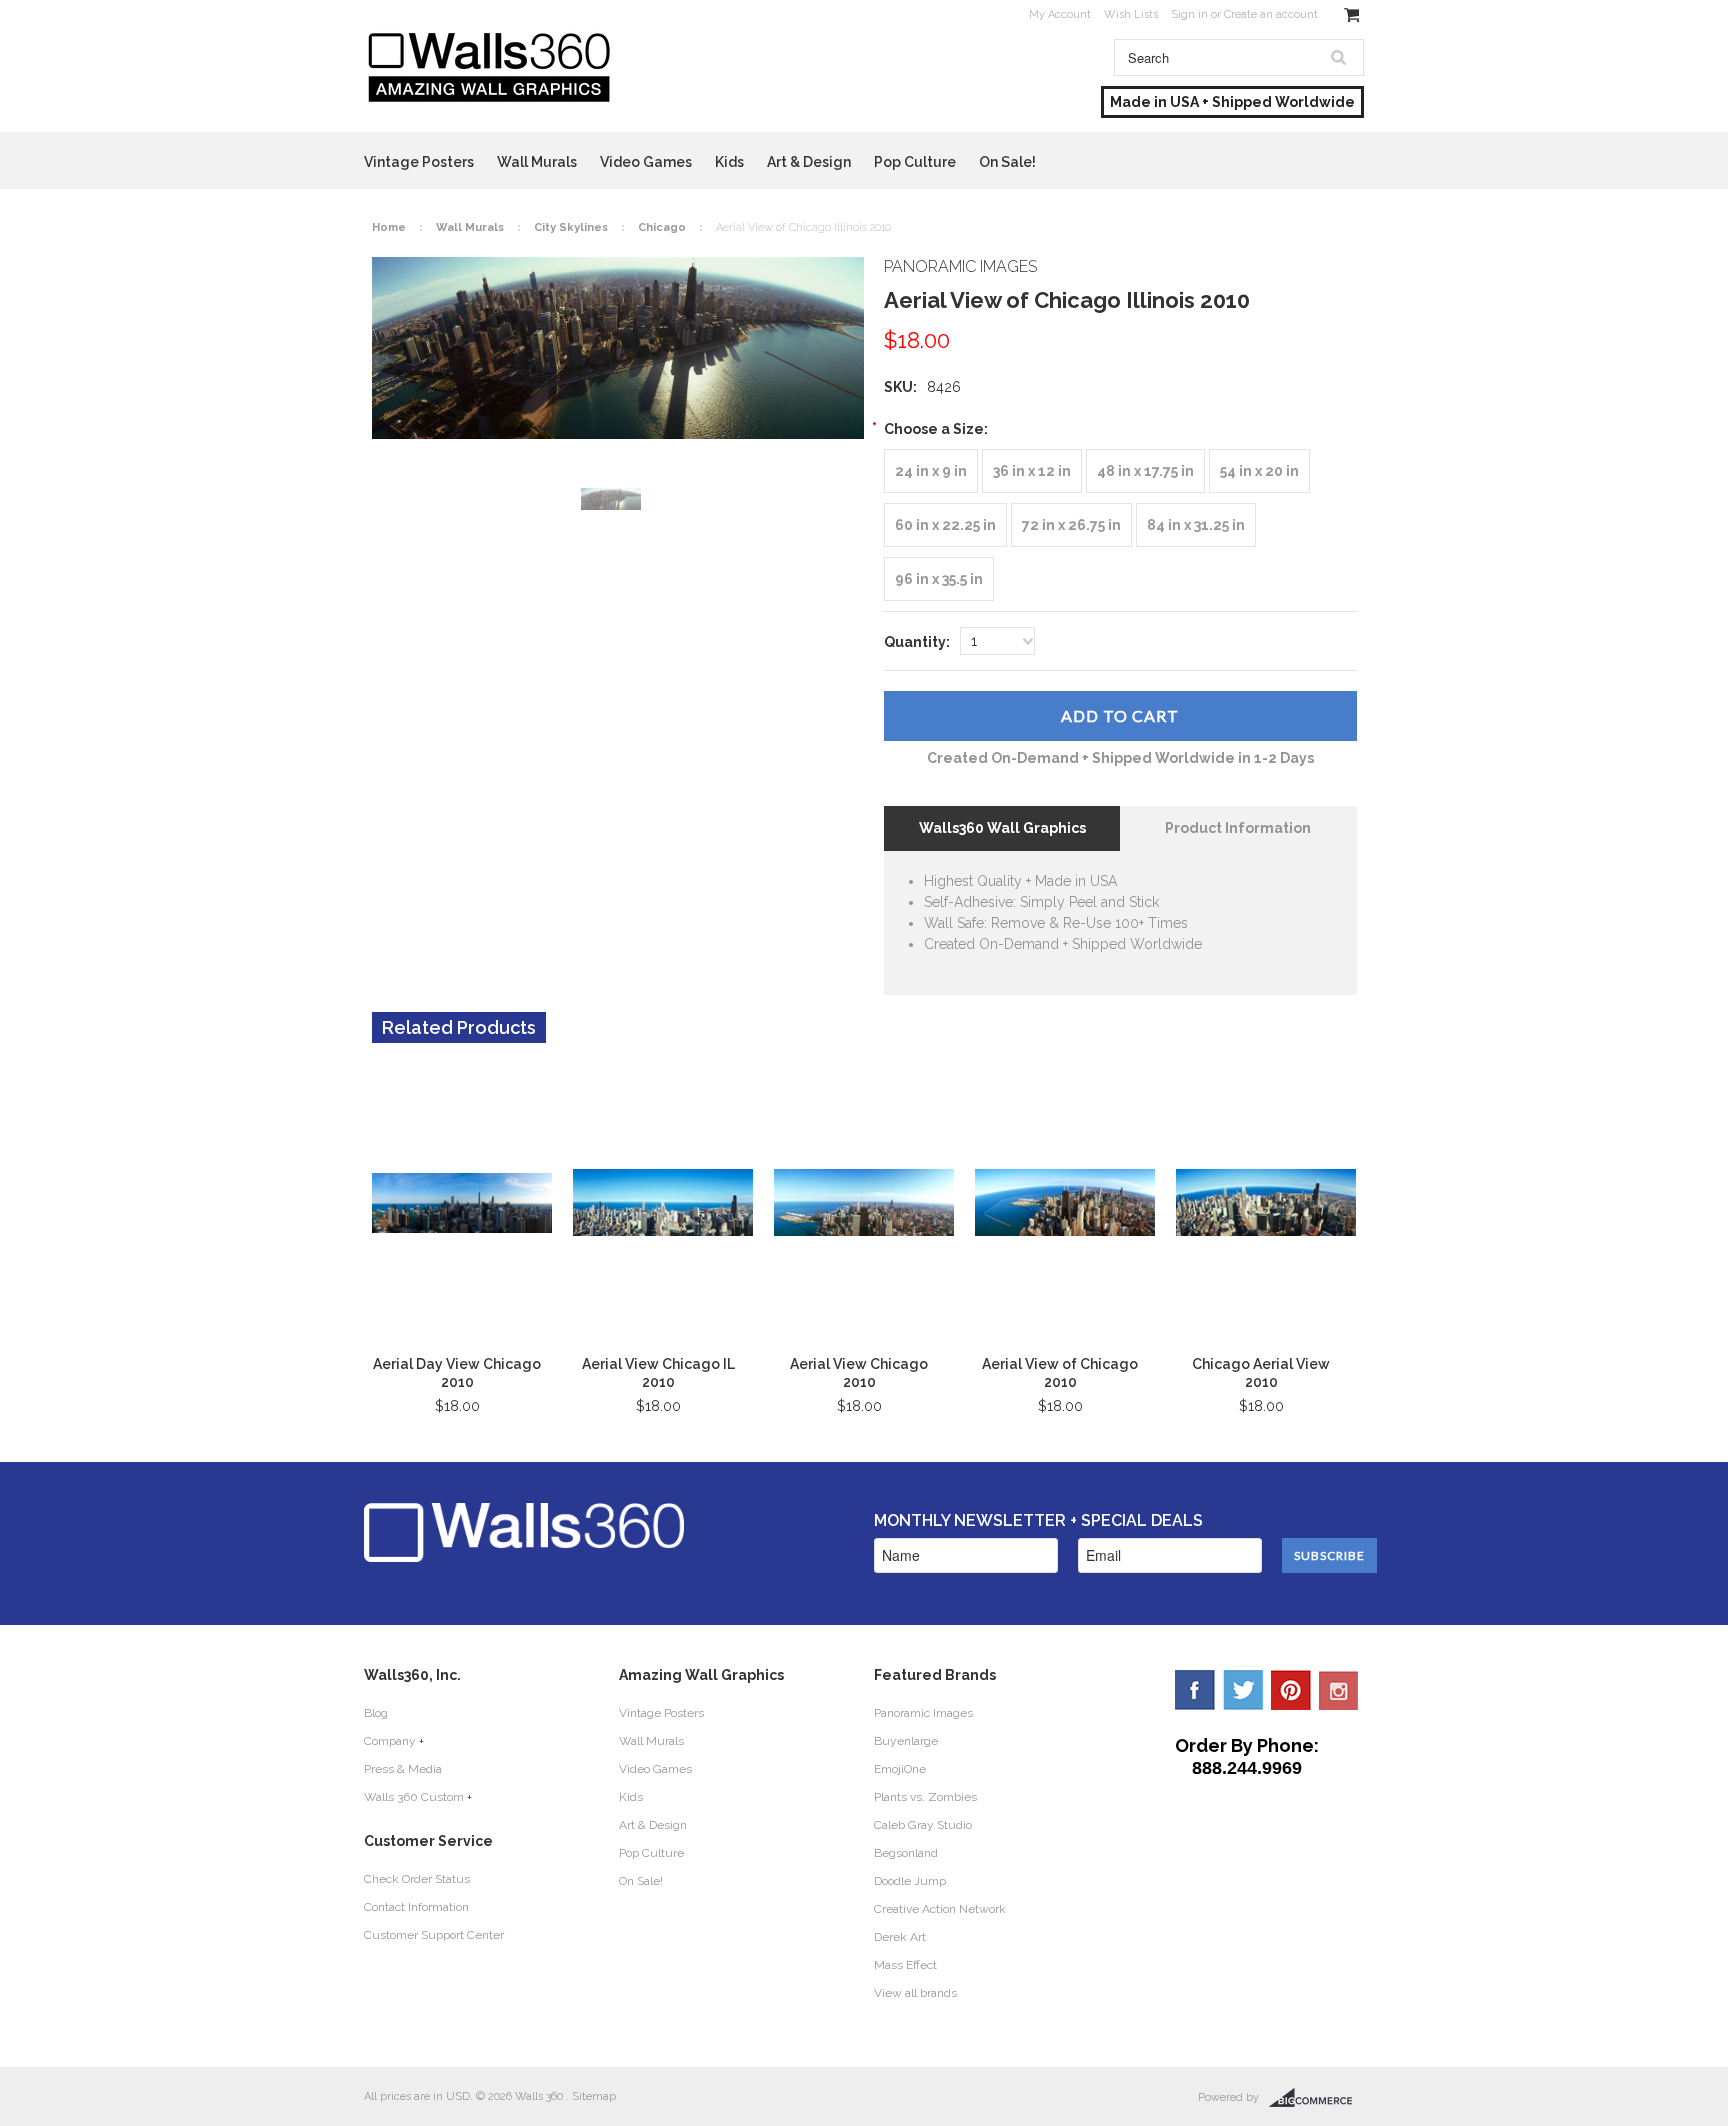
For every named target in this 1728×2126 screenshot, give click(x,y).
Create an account (1271, 14)
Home (389, 227)
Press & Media (403, 1769)
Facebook (1195, 1690)
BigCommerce (1316, 2098)
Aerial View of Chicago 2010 (1060, 1373)
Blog (376, 1713)
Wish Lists (1131, 14)
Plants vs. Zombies (925, 1797)
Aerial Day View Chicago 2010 (457, 1373)
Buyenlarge (906, 1741)
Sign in (1189, 14)
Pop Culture (915, 162)
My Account (1060, 14)
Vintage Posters (419, 162)
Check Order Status (417, 1879)
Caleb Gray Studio (923, 1825)
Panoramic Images (923, 1713)
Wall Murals (537, 162)
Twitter (1243, 1690)
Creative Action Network (940, 1909)
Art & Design (809, 162)
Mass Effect (905, 1965)
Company (390, 1741)
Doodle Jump (910, 1881)
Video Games (646, 162)
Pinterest (1291, 1690)
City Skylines (571, 227)
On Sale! (1007, 162)
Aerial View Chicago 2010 (859, 1373)
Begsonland (906, 1853)
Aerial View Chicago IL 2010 (658, 1373)
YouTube (1339, 1690)
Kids (729, 162)
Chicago (662, 227)
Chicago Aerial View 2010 (1261, 1373)
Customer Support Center (434, 1935)
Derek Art (900, 1937)
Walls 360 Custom (414, 1797)
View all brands (915, 1993)
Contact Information (416, 1907)
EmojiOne (900, 1769)
